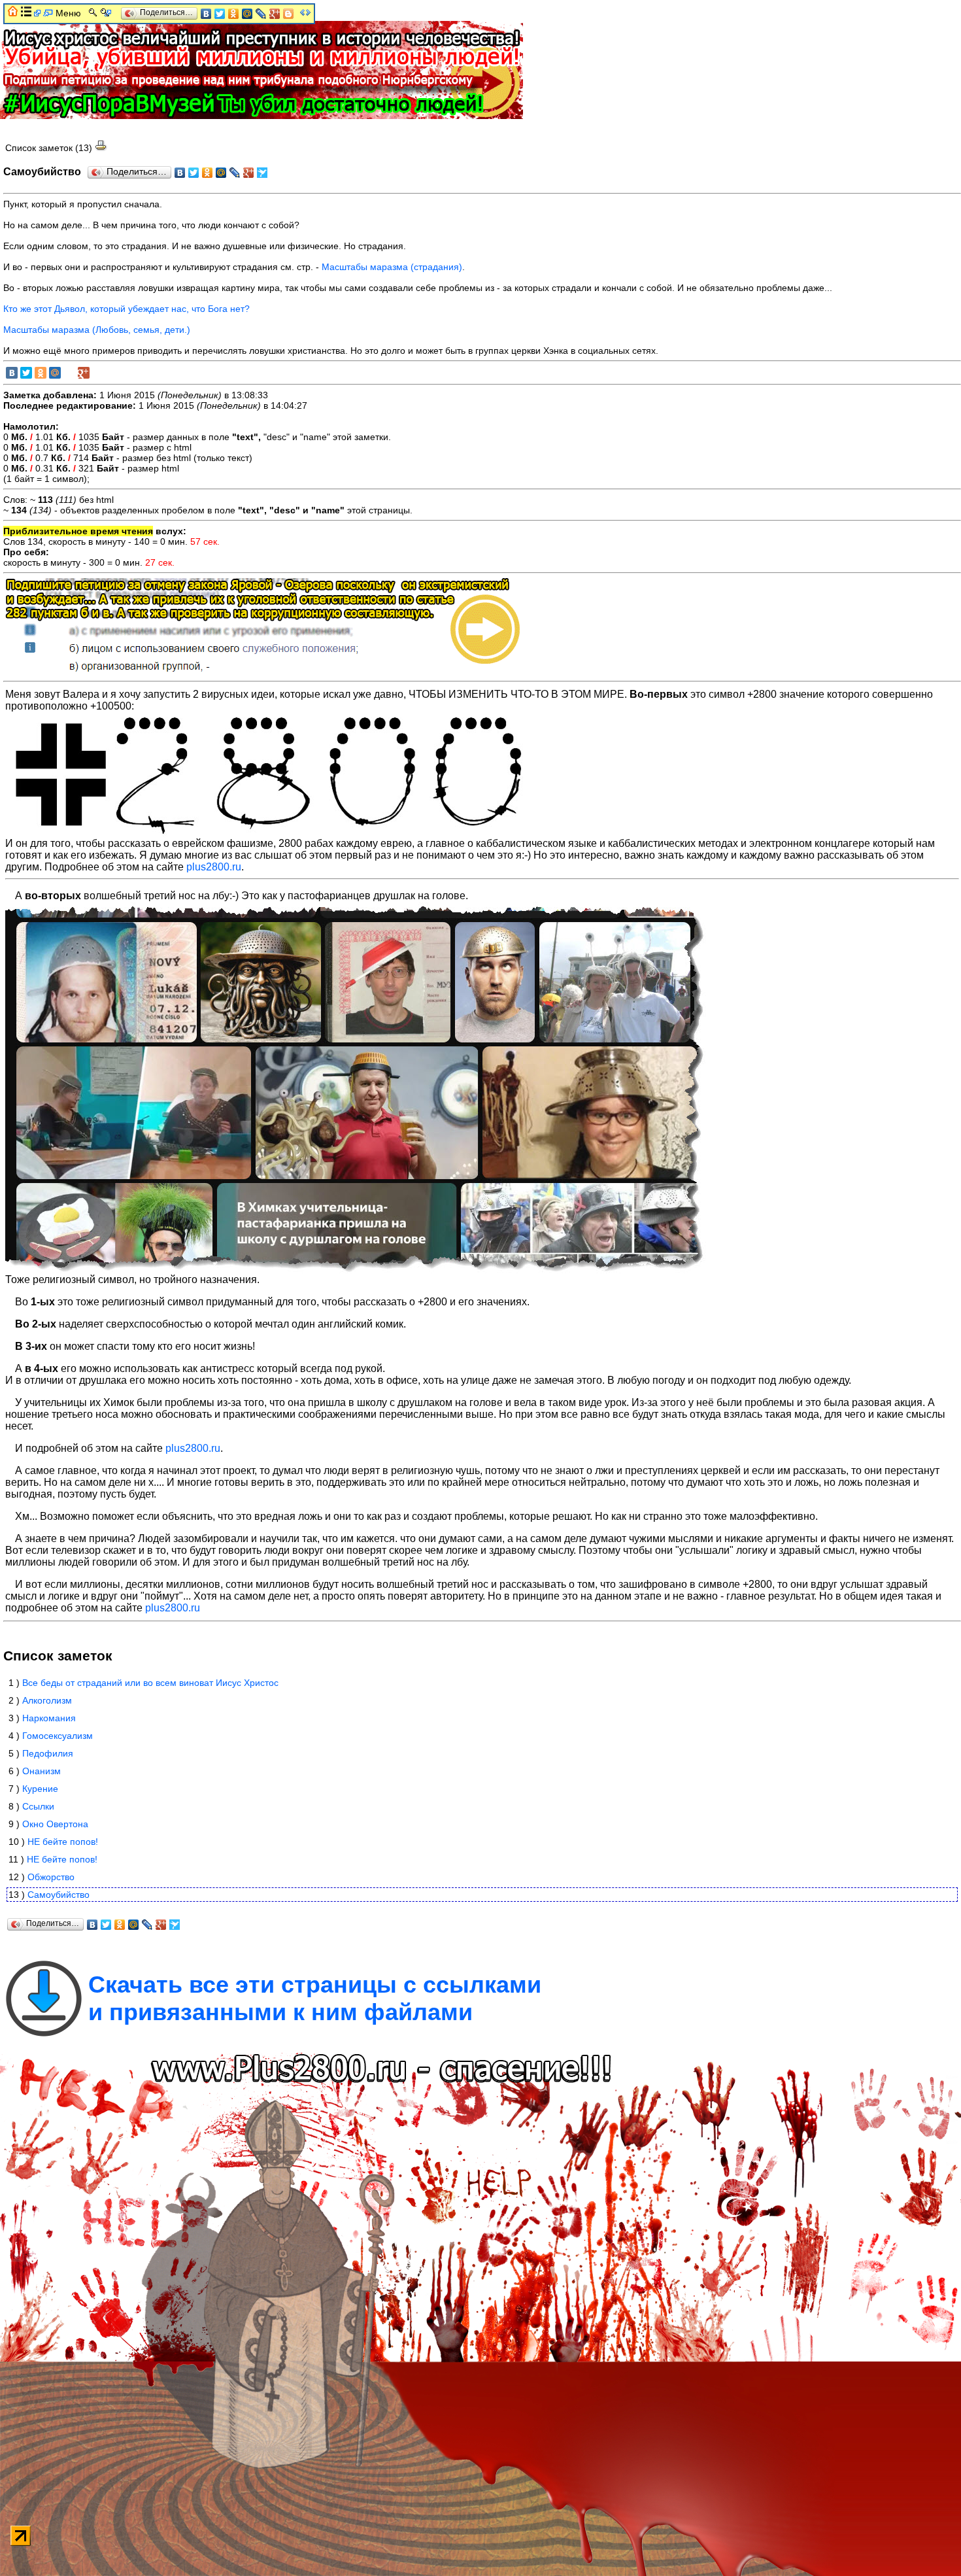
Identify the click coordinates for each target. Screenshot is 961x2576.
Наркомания (49, 1718)
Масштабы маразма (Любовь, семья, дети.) (97, 330)
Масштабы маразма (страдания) (392, 267)
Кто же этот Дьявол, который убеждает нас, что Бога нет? (126, 309)
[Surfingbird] (262, 173)
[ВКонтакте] (180, 173)
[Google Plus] (249, 173)
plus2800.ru (214, 867)
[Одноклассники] (208, 173)
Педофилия (48, 1753)
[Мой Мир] (221, 173)
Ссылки (38, 1806)
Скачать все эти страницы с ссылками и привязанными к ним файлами (315, 1998)
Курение (40, 1789)
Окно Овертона (55, 1824)
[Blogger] (289, 14)
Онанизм (42, 1771)
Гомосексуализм (58, 1736)
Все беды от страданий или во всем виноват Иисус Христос (150, 1683)
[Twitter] (194, 173)
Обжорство (51, 1877)
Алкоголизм (47, 1700)
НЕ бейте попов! (63, 1842)
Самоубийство (59, 1895)
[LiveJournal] (235, 173)
